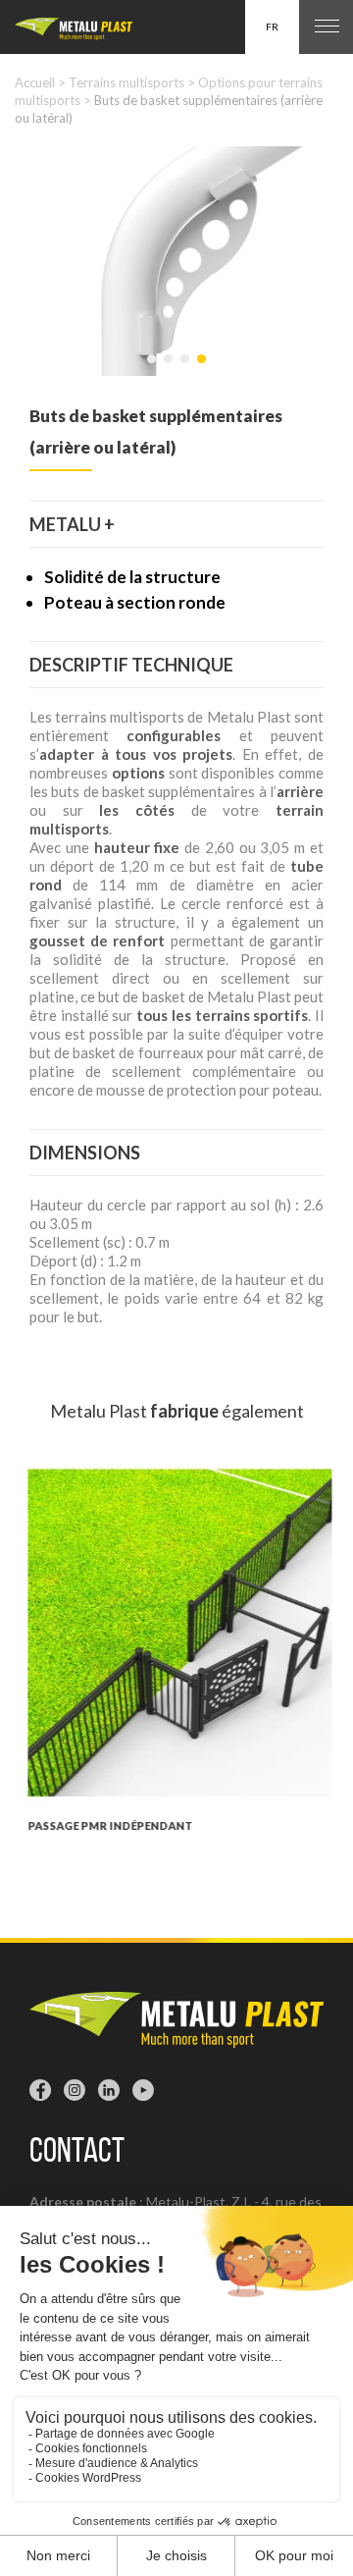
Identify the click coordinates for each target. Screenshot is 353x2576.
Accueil (35, 82)
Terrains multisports (126, 82)
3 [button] (186, 369)
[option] (176, 261)
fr (272, 27)
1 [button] (153, 369)
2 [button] (170, 369)
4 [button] (203, 369)
